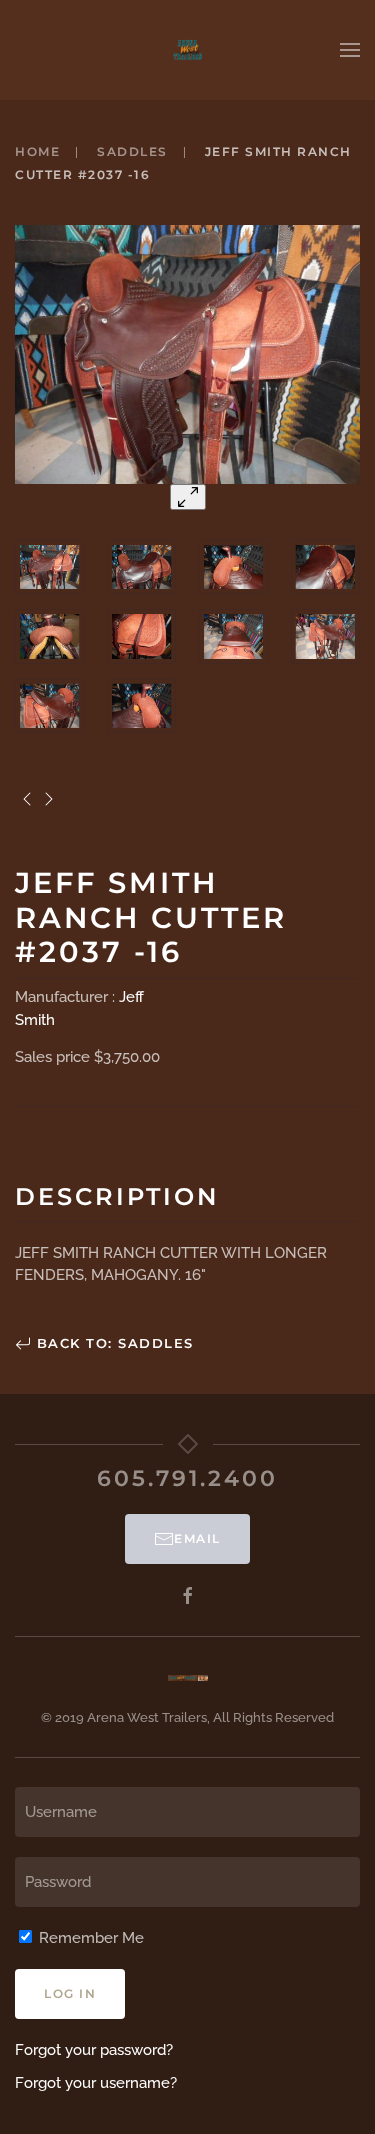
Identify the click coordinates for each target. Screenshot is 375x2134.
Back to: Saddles (112, 1343)
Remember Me (89, 1938)
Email (197, 1538)
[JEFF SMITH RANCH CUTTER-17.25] (27, 799)
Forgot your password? (94, 2050)
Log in (70, 1993)
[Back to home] (188, 50)
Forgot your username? (96, 2083)
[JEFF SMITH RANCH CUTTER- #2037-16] (50, 799)
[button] (350, 50)
